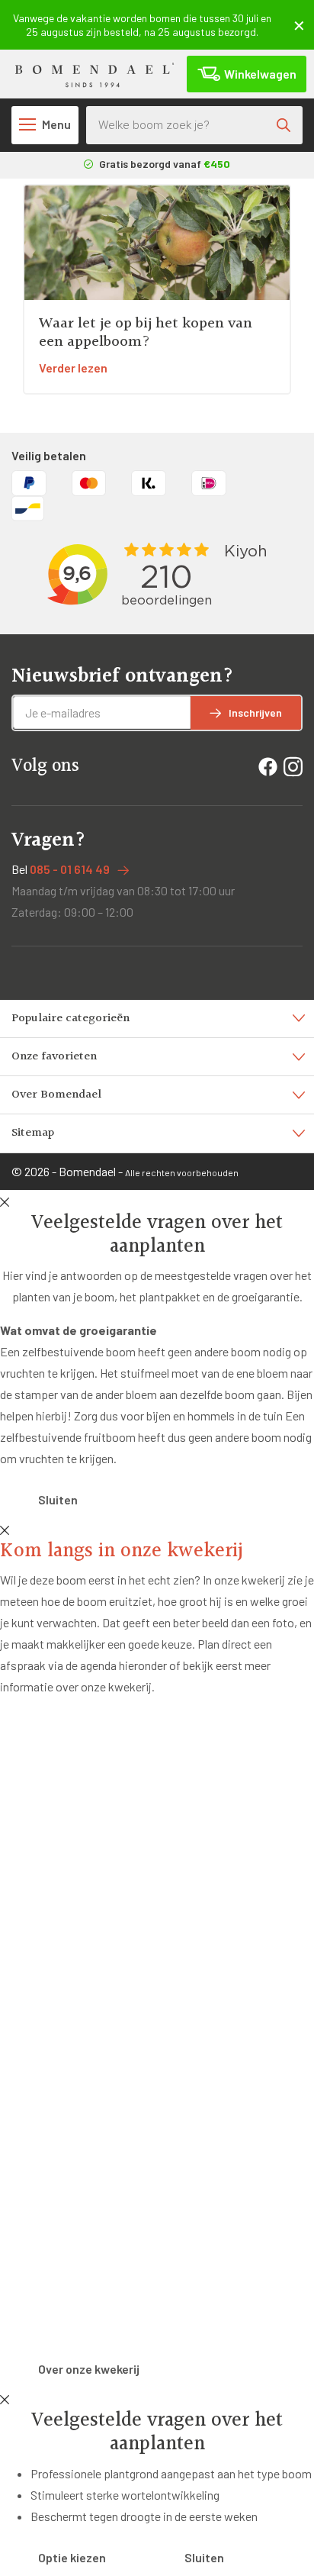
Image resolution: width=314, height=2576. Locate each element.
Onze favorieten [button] (54, 1057)
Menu (56, 124)
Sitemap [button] (33, 1133)
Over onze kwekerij (89, 2369)
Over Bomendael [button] (56, 1095)
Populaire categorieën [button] (70, 1019)
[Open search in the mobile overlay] (194, 125)
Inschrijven (255, 713)
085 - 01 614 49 (70, 869)
